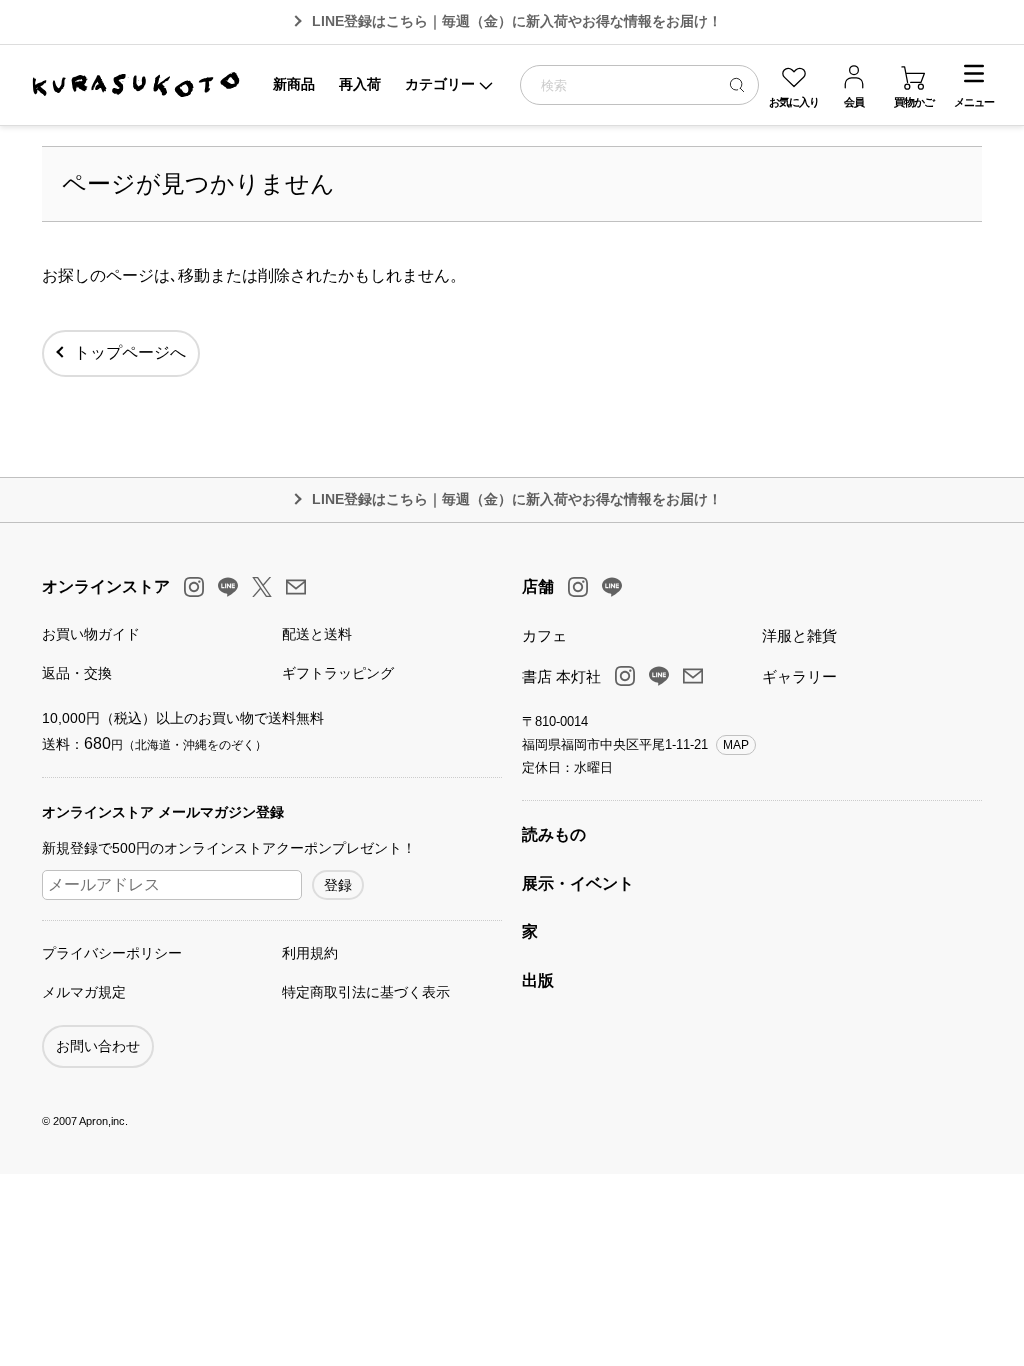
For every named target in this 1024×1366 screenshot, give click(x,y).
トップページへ (130, 352)
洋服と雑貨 (799, 635)
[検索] (737, 84)
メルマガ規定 (84, 992)
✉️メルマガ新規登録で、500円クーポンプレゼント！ (517, 21)
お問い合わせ (98, 1046)
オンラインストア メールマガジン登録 (163, 812)
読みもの (554, 834)
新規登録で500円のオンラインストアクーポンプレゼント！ (229, 848)
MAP (736, 745)
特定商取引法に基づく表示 (366, 992)
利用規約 (310, 953)
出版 (538, 980)
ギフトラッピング (338, 673)
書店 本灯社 (561, 676)
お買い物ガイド (91, 634)
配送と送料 (317, 634)
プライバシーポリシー (112, 953)
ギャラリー (799, 676)
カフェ (544, 635)
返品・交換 (77, 673)
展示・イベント (578, 883)
